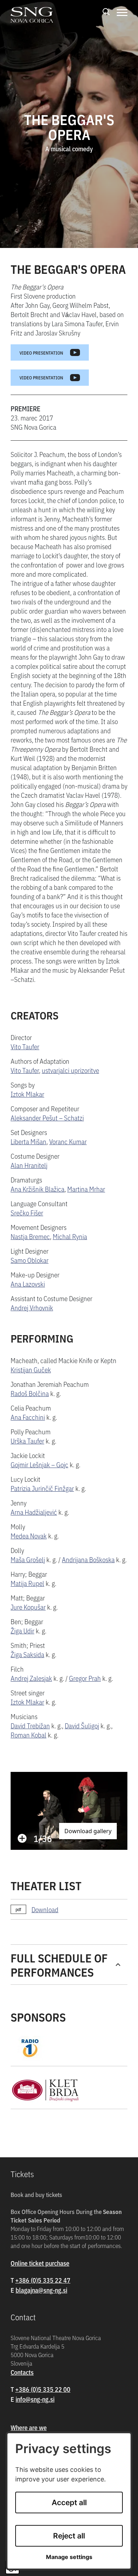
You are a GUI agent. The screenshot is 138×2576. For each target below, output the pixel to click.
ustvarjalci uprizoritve (70, 1070)
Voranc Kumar (68, 1141)
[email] (41, 2290)
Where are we (29, 2427)
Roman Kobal (28, 1735)
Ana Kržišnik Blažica (38, 1189)
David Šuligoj (82, 1725)
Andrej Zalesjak (31, 1678)
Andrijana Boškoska (88, 1559)
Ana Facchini (28, 1417)
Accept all (69, 2502)
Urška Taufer (27, 1440)
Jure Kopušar (28, 1607)
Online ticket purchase (40, 2263)
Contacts (22, 2372)
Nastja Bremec (30, 1236)
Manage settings (69, 2557)
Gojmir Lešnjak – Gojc (39, 1464)
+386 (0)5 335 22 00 (43, 2389)
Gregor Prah (85, 1678)
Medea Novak (29, 1535)
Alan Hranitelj (29, 1165)
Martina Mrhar (86, 1189)
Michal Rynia (70, 1236)
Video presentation (41, 352)
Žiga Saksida (27, 1654)
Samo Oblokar (30, 1260)
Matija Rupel (27, 1583)
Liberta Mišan (28, 1141)
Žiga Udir (22, 1630)
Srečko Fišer (27, 1212)
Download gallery (88, 1831)
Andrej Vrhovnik (32, 1307)
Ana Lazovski (28, 1284)
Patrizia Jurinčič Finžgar (42, 1488)
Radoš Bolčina (30, 1393)
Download (45, 1909)
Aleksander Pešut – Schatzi (47, 1117)
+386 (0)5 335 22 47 (43, 2280)
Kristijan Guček (31, 1369)
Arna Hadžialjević (34, 1512)
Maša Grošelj (28, 1559)
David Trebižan (30, 1725)
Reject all (69, 2536)
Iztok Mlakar (27, 1094)
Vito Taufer (25, 1046)
